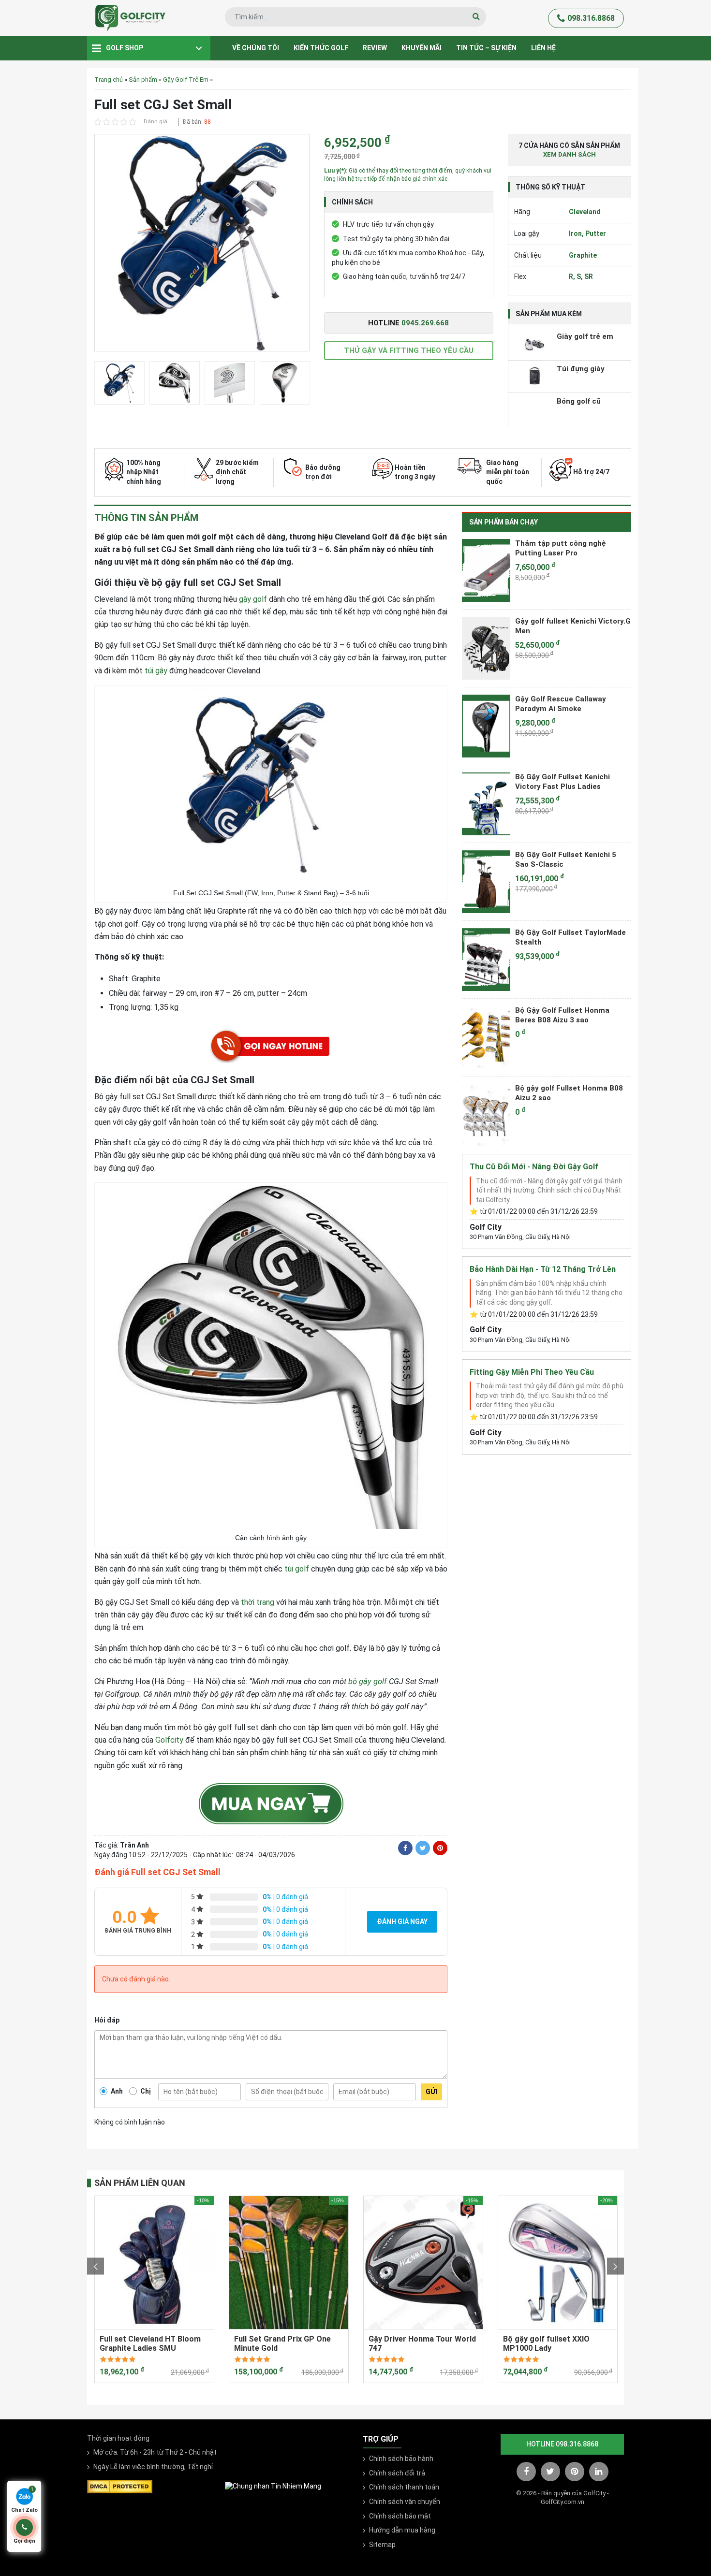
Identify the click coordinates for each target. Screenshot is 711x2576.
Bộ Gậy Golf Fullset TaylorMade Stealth (570, 937)
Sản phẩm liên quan (140, 2183)
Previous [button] (96, 2266)
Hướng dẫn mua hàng (402, 2530)
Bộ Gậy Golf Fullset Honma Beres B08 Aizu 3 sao (562, 1015)
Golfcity (169, 1740)
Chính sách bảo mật (400, 2516)
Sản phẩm (143, 80)
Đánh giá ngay (402, 1921)
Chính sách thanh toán (404, 2487)
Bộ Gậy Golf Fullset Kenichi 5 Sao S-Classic (566, 859)
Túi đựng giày (581, 369)
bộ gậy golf (368, 1681)
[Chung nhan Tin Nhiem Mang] (273, 2486)
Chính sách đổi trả (397, 2473)
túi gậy (156, 671)
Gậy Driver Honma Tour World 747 (422, 2343)
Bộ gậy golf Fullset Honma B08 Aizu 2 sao (569, 1093)
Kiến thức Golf (321, 48)
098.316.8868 (591, 18)
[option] (202, 245)
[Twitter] (423, 1848)
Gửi (431, 2092)
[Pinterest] (440, 1848)
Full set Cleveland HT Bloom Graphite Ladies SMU (150, 2343)
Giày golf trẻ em (585, 336)
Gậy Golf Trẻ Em (186, 80)
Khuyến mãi (422, 48)
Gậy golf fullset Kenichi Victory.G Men (573, 626)
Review (375, 48)
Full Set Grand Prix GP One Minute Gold (282, 2343)
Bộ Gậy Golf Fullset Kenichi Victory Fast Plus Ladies (563, 782)
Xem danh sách (570, 154)
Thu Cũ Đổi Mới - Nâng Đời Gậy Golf (534, 1167)
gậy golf (253, 599)
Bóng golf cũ (579, 401)
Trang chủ (109, 80)
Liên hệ (543, 48)
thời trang (258, 1602)
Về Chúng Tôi (256, 48)
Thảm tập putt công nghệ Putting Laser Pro (561, 548)
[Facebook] (405, 1848)
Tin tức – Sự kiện (486, 48)
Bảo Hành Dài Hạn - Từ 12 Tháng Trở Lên (543, 1269)
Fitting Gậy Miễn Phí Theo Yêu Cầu (532, 1372)
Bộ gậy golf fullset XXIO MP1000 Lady (546, 2343)
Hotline (408, 323)
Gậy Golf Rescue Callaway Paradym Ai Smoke (561, 704)
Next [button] (615, 2266)
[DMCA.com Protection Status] (120, 2486)
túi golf (297, 1569)
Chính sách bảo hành (401, 2459)
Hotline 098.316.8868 (562, 2444)
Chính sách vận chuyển (405, 2502)
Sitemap (382, 2545)
